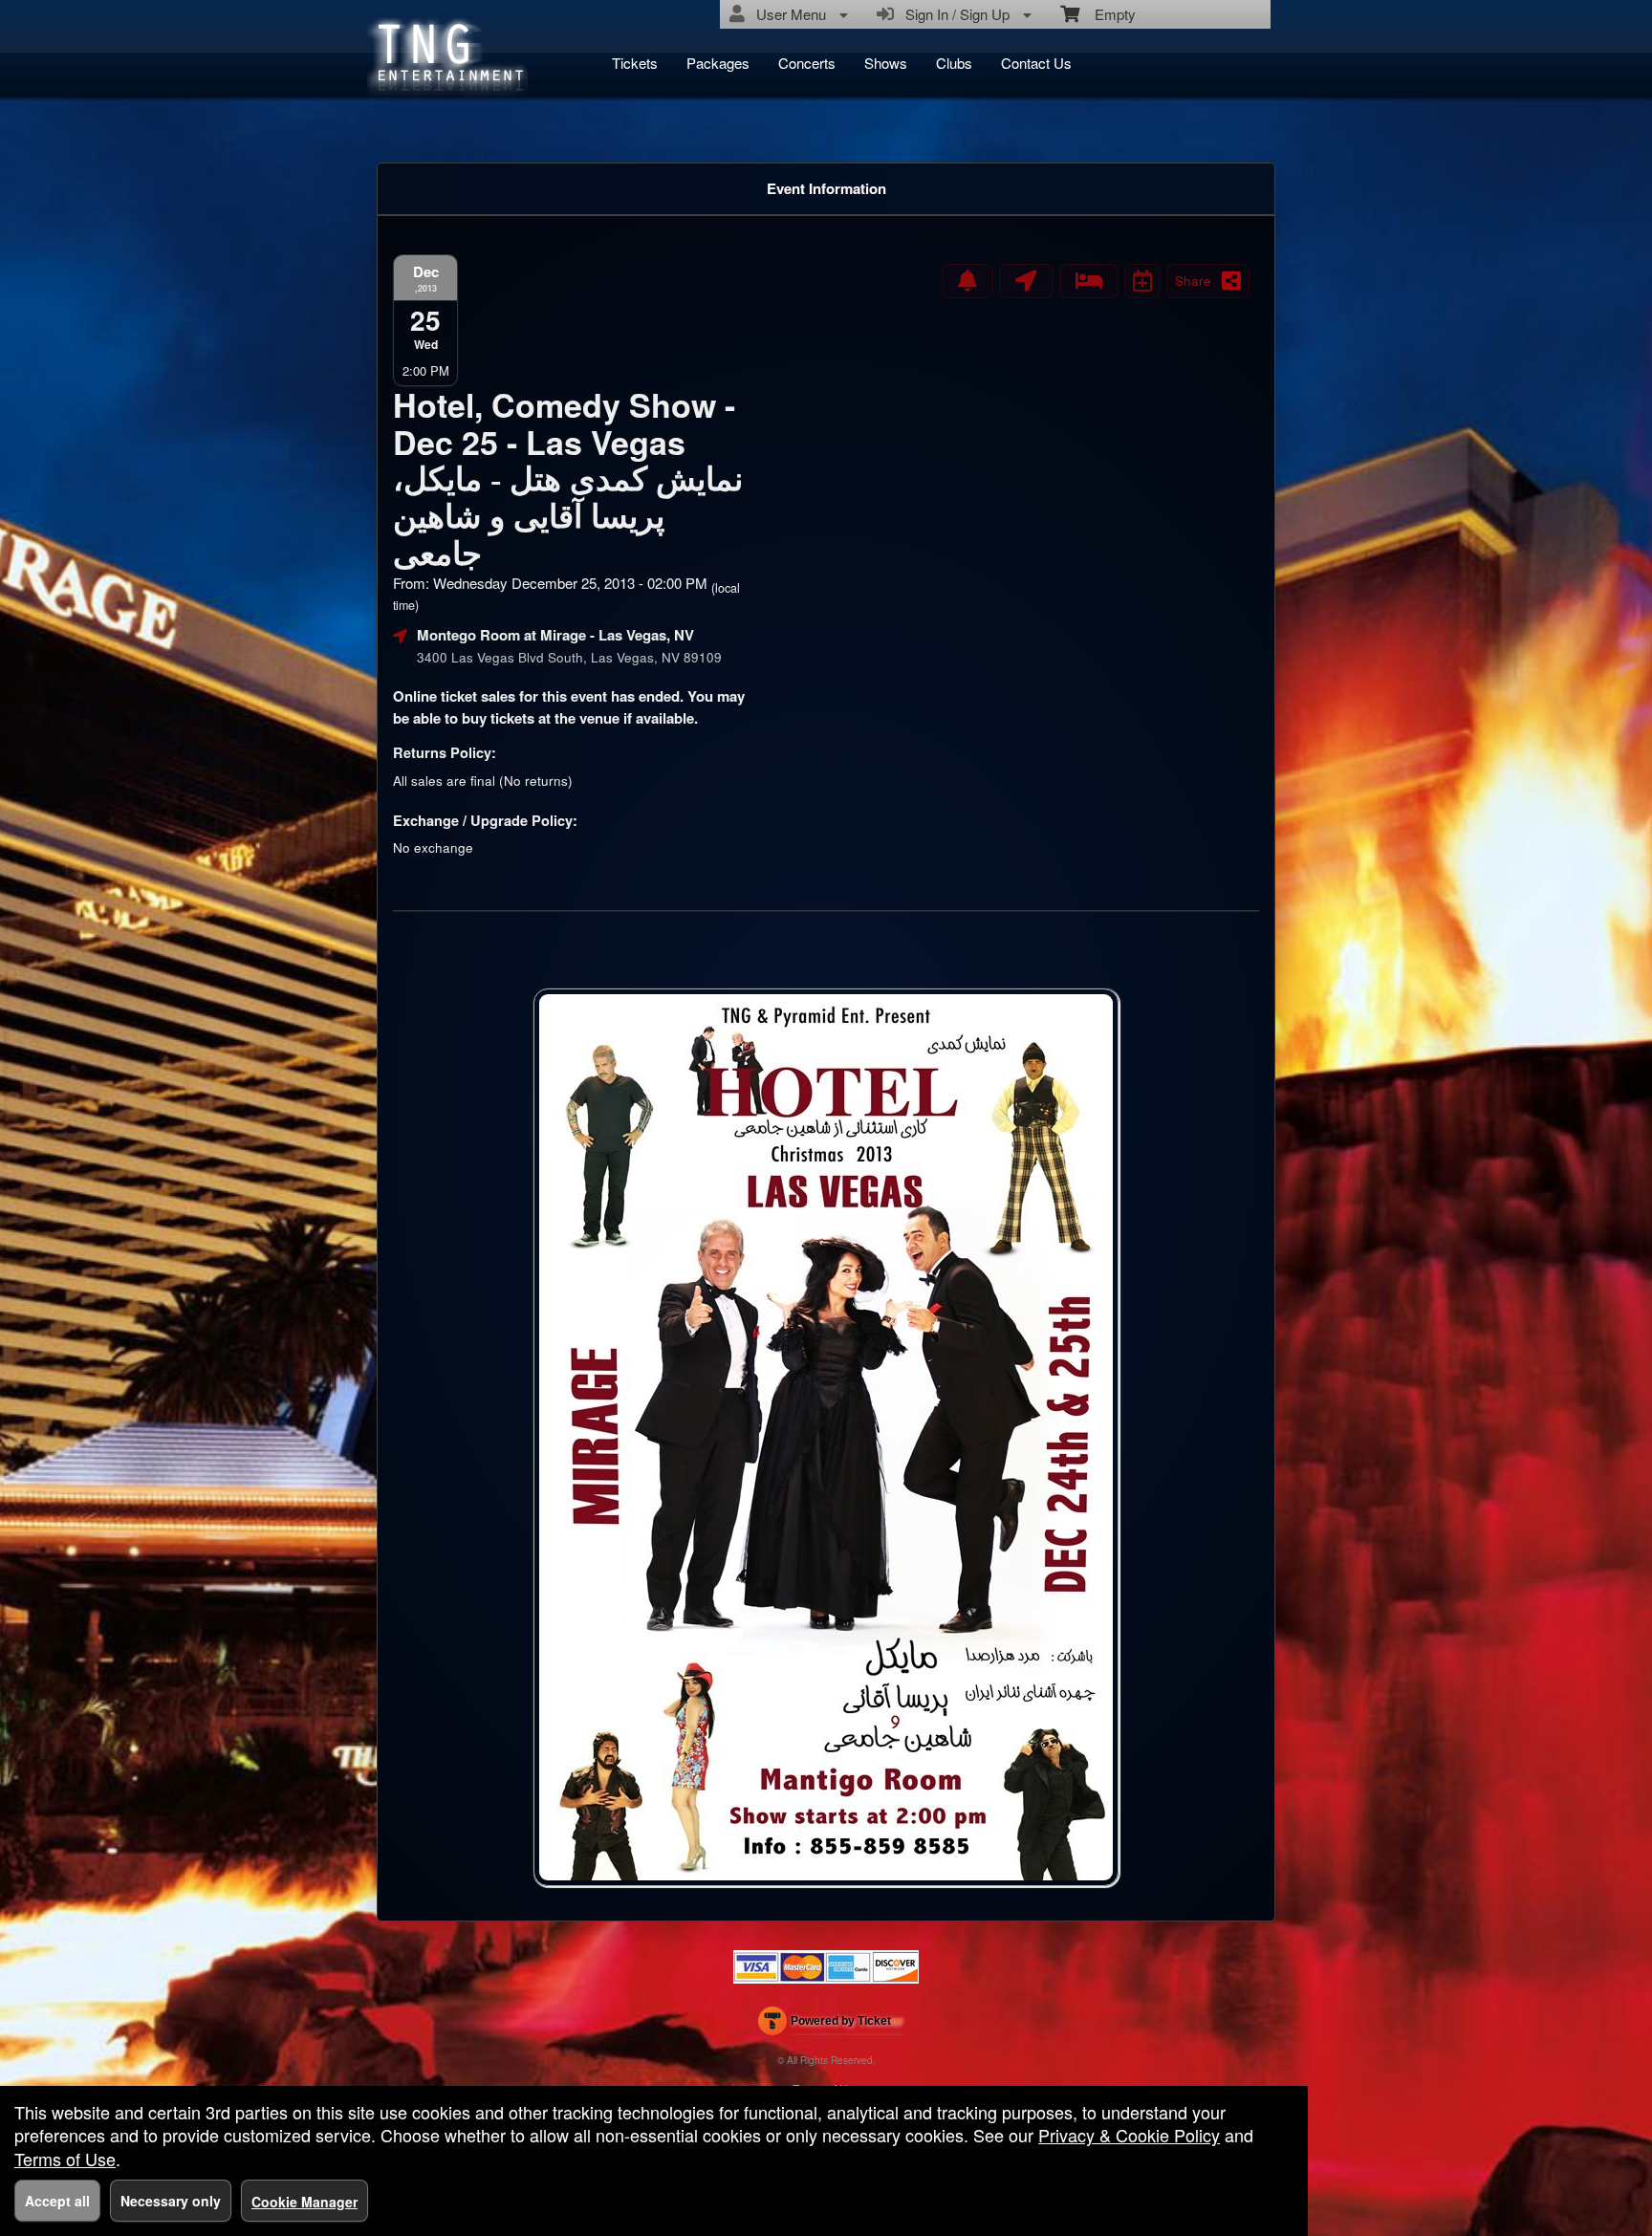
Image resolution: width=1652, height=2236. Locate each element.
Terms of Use (65, 2159)
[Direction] (1026, 281)
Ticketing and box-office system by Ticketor (830, 2025)
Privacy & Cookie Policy (1129, 2135)
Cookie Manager (304, 2202)
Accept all (57, 2201)
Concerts (807, 63)
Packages (718, 63)
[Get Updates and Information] (967, 281)
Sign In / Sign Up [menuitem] (954, 14)
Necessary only (171, 2201)
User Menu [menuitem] (787, 14)
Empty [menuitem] (1108, 14)
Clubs (954, 63)
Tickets (635, 63)
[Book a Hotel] (1089, 281)
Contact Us (1036, 63)
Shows (886, 63)
